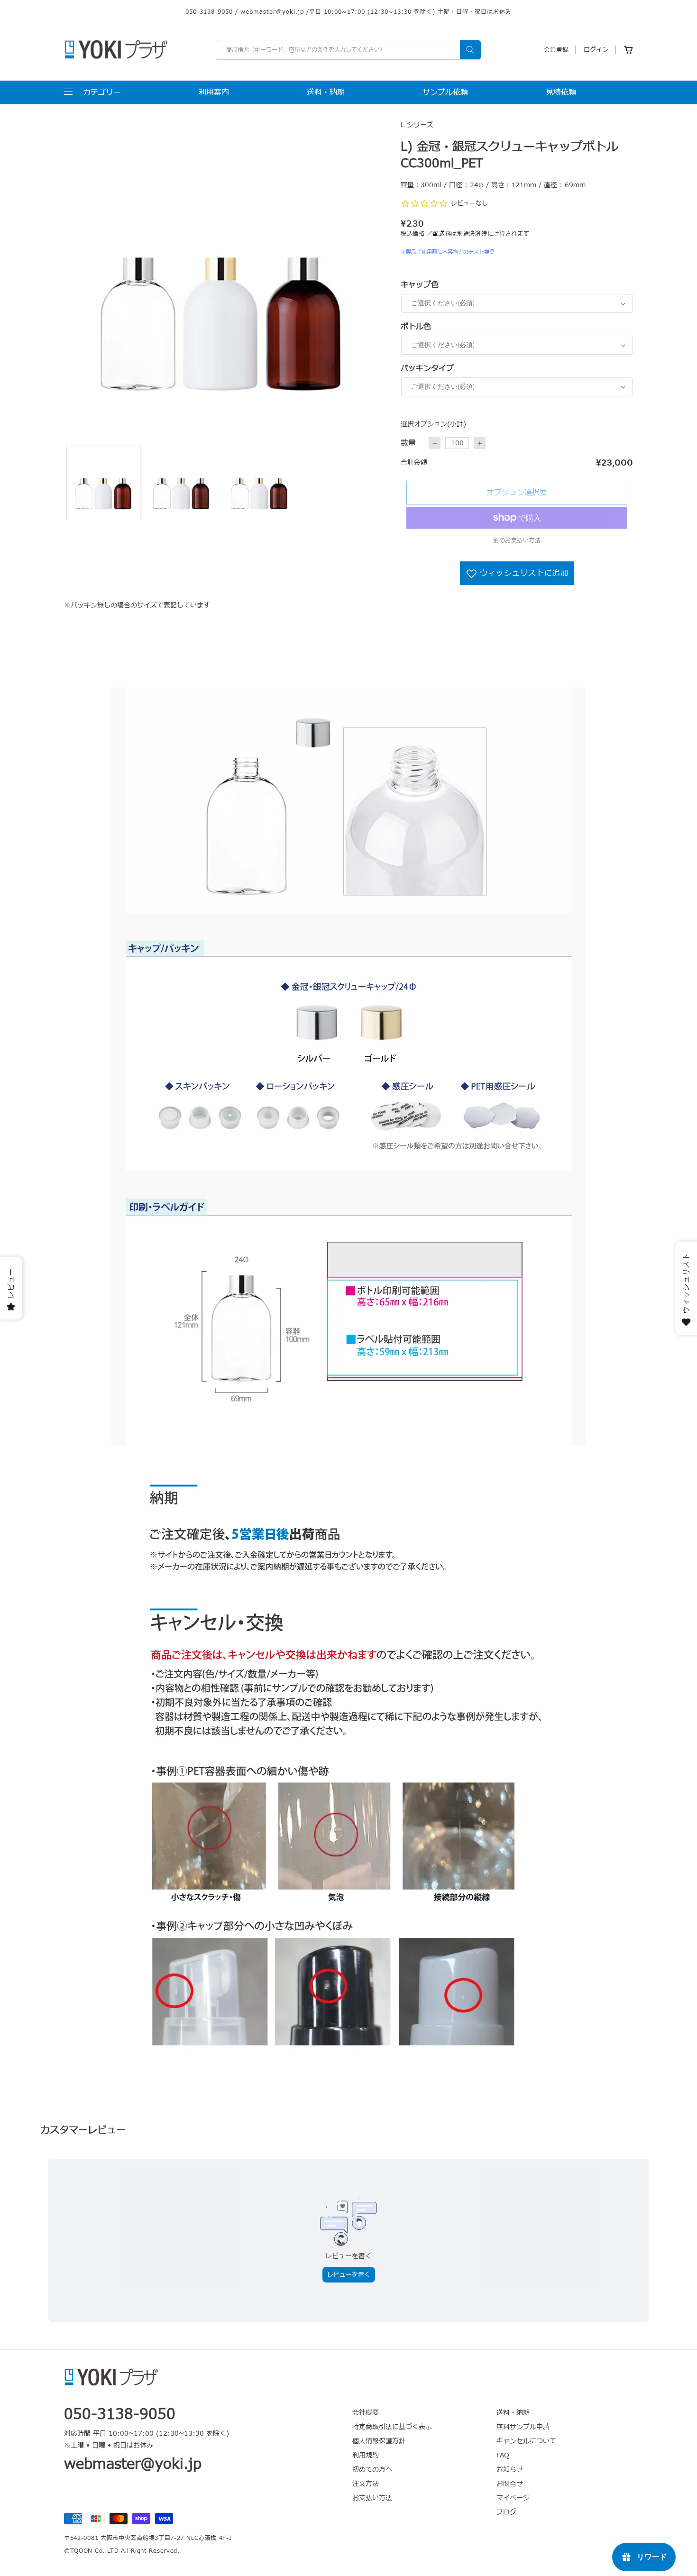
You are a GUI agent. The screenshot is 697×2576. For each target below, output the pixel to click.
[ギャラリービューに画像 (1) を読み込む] (103, 483)
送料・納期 (513, 2413)
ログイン (596, 50)
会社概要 (366, 2413)
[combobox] (348, 50)
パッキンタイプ (427, 368)
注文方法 (366, 2484)
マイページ (513, 2498)
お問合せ (510, 2484)
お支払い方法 (372, 2498)
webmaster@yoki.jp (272, 12)
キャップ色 (420, 285)
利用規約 (366, 2455)
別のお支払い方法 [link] (517, 541)
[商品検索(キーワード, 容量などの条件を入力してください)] (470, 50)
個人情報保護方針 (379, 2441)
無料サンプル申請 (523, 2427)
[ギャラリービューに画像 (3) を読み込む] (259, 483)
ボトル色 (416, 327)
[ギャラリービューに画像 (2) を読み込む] (181, 483)
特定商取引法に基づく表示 (392, 2427)
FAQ (503, 2455)
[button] (92, 92)
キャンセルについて (526, 2441)
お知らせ (510, 2470)
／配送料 (439, 234)
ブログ (506, 2512)
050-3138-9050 (209, 12)
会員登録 (556, 50)
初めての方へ (372, 2470)
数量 (408, 443)
